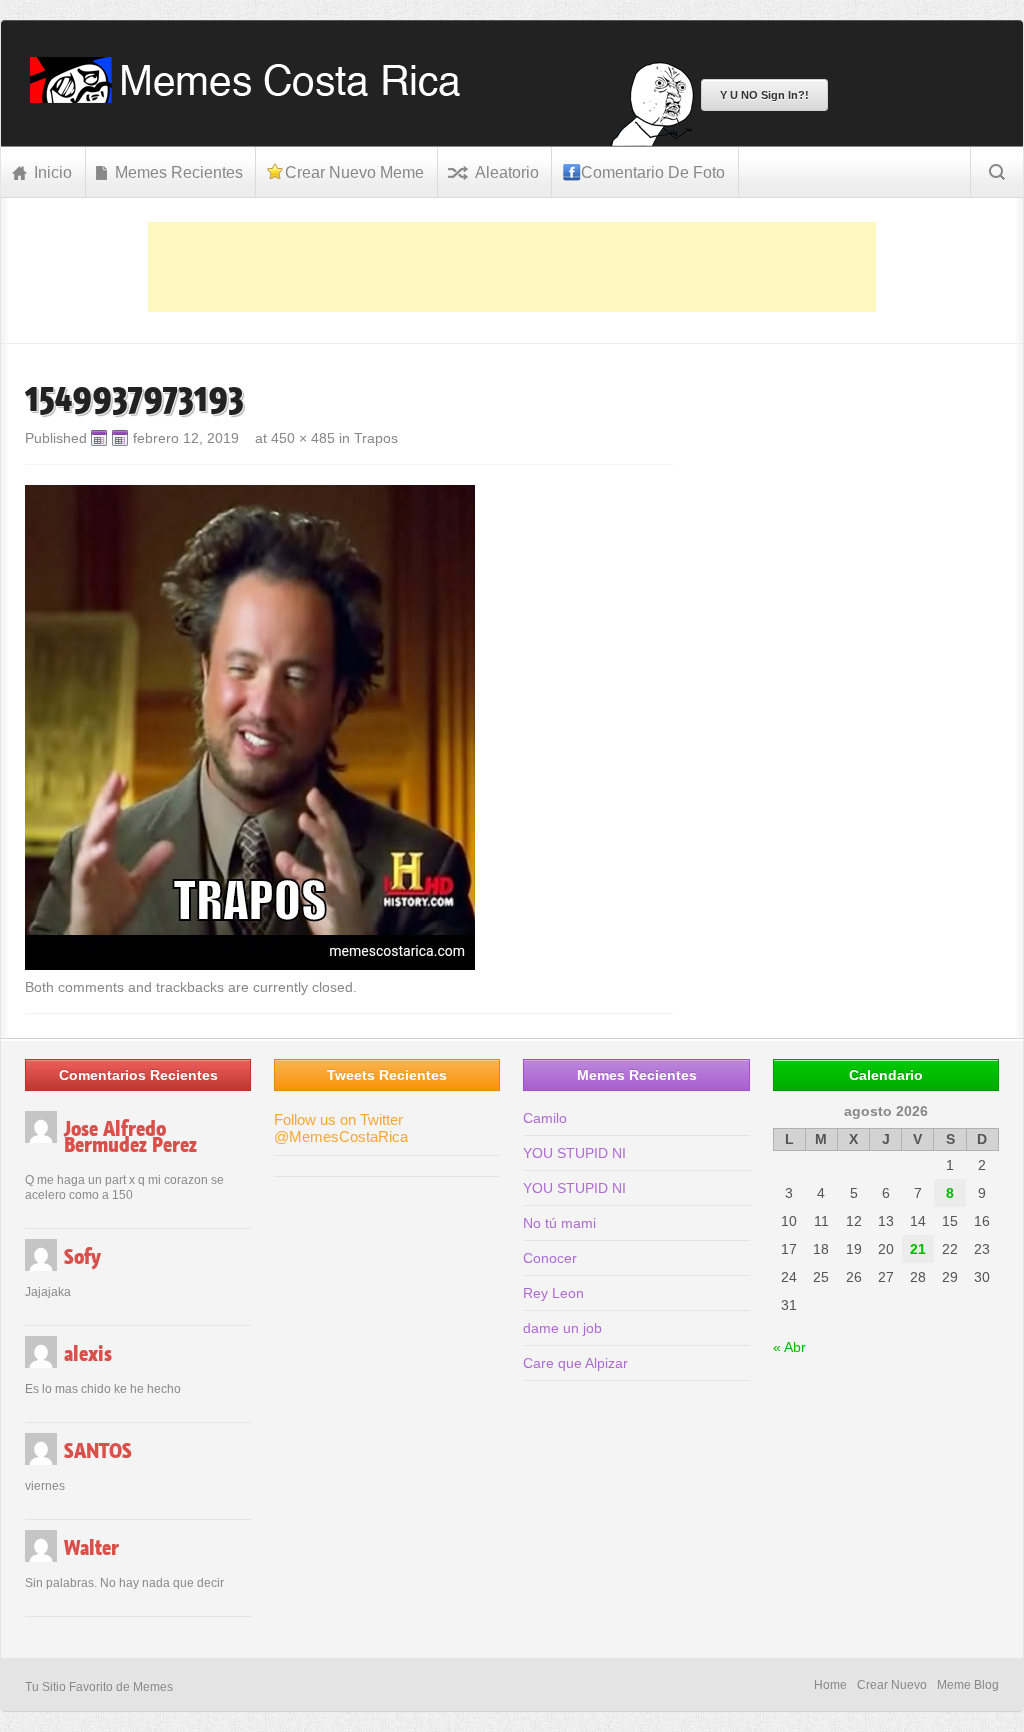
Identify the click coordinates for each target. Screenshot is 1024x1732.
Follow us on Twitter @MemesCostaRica (341, 1128)
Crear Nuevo (892, 1685)
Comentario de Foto (653, 172)
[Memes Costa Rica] (251, 97)
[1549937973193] (250, 964)
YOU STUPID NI (574, 1153)
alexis (88, 1354)
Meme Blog (968, 1685)
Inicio (53, 172)
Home (830, 1685)
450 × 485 (303, 438)
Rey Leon (553, 1293)
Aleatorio (507, 172)
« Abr (789, 1347)
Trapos (376, 438)
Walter (91, 1548)
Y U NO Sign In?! (764, 95)
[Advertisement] (512, 267)
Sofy (82, 1257)
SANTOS (98, 1451)
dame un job (562, 1328)
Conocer (550, 1258)
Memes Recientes (179, 172)
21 (918, 1249)
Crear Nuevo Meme (354, 172)
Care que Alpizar (575, 1363)
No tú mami (559, 1223)
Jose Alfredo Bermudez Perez (130, 1137)
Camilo (545, 1118)
